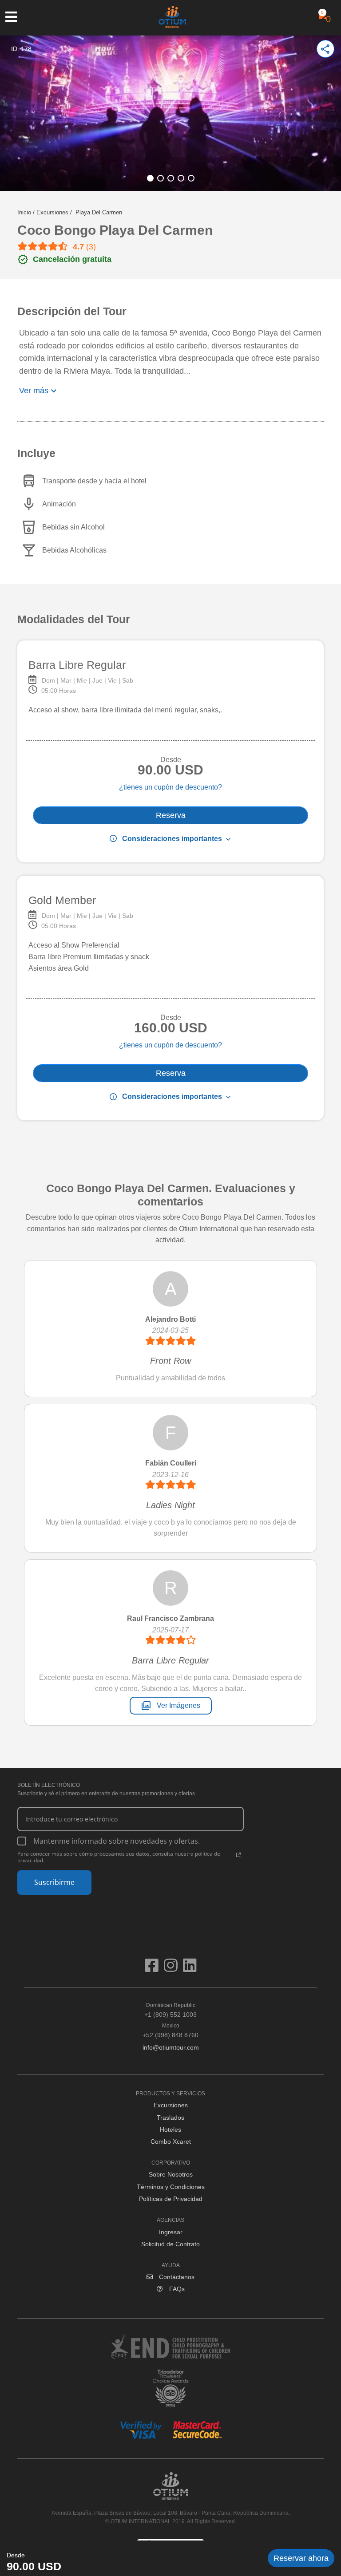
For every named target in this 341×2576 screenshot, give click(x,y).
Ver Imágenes (170, 1706)
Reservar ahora (301, 2558)
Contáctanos (176, 2277)
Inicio (24, 212)
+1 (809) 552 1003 (170, 2010)
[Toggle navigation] (16, 17)
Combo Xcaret (171, 2141)
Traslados (170, 2118)
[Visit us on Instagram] (173, 1969)
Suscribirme (54, 1882)
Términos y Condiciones (171, 2187)
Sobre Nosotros (171, 2174)
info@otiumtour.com (171, 2047)
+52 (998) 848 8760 (170, 2031)
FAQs (176, 2289)
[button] (150, 178)
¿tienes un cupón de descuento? (170, 787)
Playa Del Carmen (98, 212)
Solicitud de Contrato (170, 2244)
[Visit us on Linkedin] (190, 1969)
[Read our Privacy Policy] (238, 1855)
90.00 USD (34, 2566)
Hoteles (170, 2130)
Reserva (171, 815)
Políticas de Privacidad (171, 2199)
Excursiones (52, 212)
